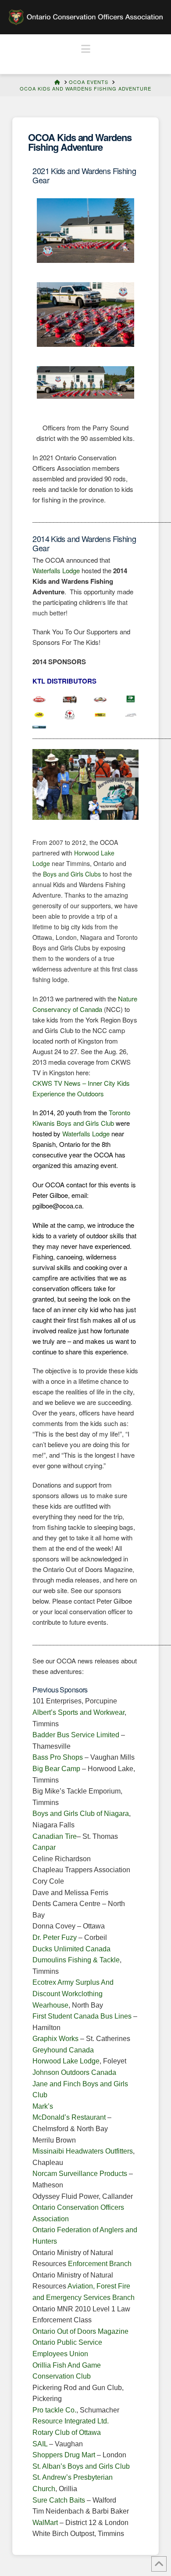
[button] (86, 49)
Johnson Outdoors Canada (74, 2072)
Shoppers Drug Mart (64, 2455)
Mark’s (43, 2106)
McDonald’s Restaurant (70, 2117)
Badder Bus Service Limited (76, 1735)
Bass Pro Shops (58, 1757)
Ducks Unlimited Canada (71, 1949)
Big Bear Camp (56, 1769)
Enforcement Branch (100, 2264)
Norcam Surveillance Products (80, 2174)
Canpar (44, 1847)
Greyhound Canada (63, 2050)
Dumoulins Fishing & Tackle (76, 1960)
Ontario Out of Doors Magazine (80, 2331)
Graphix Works (55, 2039)
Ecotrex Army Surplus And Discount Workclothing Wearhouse (73, 1994)
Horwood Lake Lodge (66, 2061)
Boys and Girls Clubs (72, 874)
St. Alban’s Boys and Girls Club (81, 2466)
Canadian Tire (55, 1836)
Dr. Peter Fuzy (55, 1937)
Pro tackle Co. (54, 2410)
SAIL (40, 2444)
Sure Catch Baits (59, 2500)
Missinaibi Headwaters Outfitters (83, 2151)
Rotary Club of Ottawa (67, 2432)
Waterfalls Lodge (56, 570)
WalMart (45, 2523)
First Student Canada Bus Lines (82, 2016)
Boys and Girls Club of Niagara (81, 1814)
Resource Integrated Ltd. (71, 2421)
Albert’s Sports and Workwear (78, 1712)
